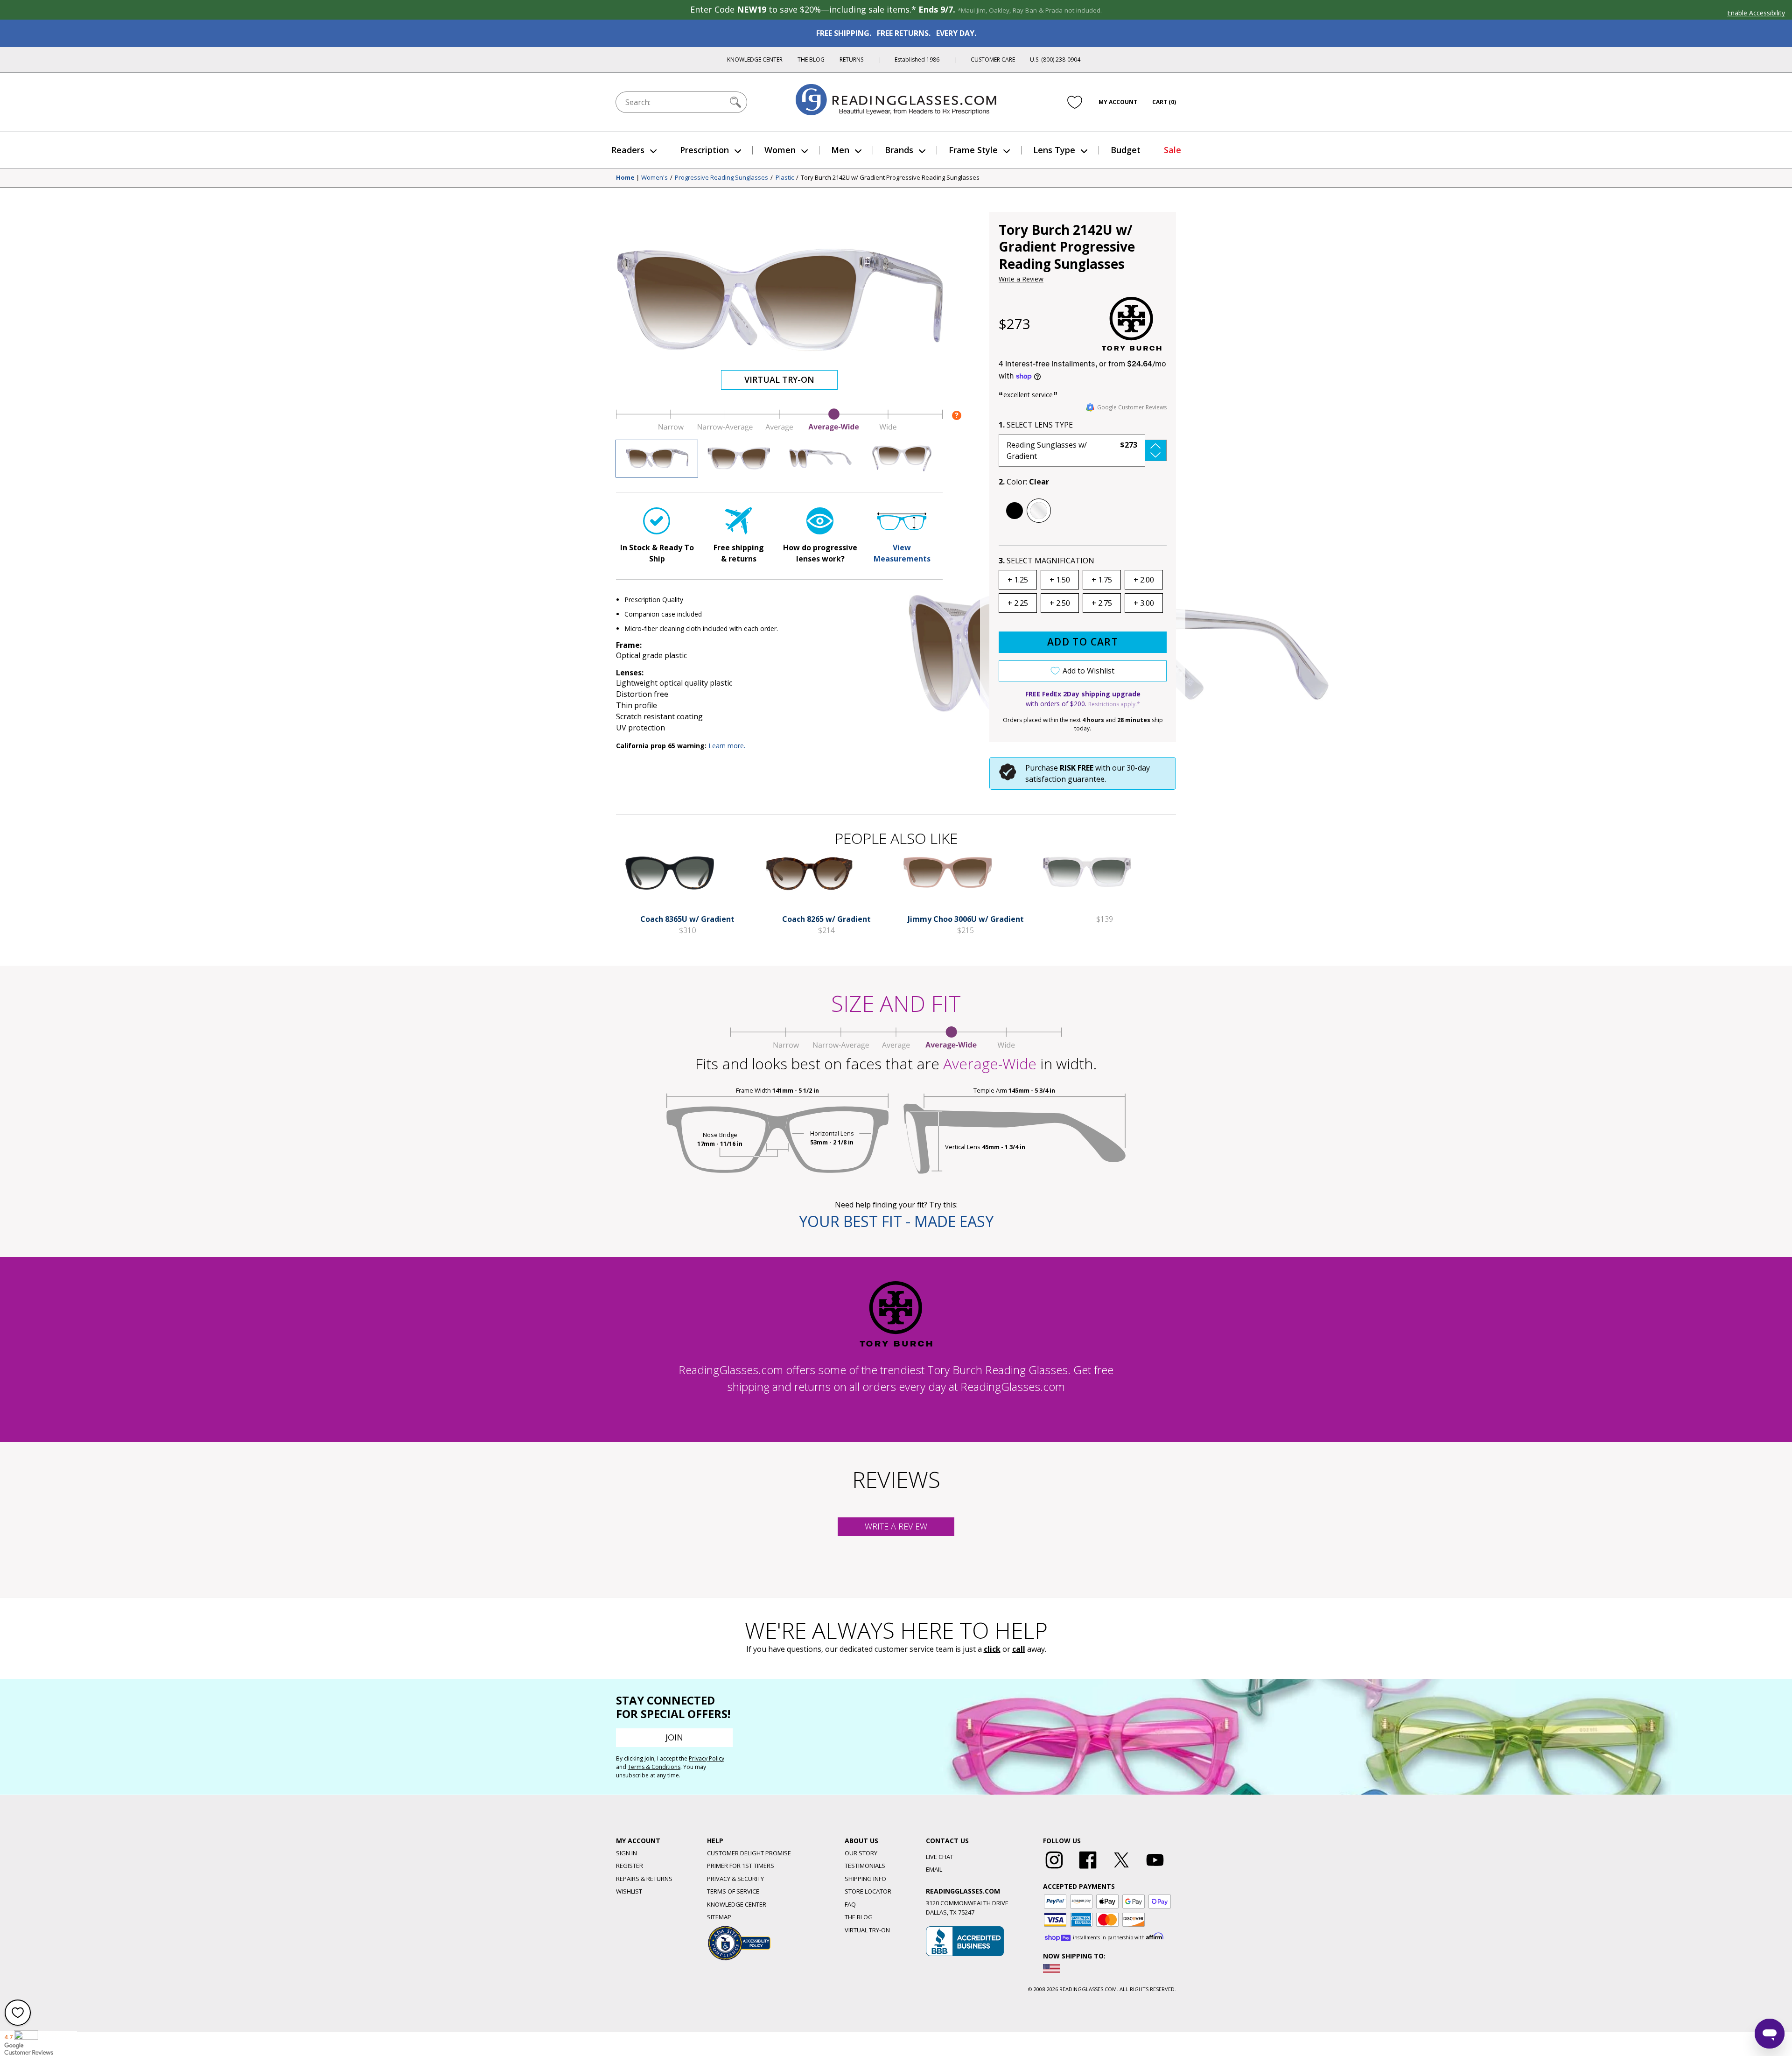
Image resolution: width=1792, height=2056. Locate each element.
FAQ (850, 1904)
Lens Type (1054, 150)
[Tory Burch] (1132, 324)
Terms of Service (733, 1891)
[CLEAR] (1039, 511)
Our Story (861, 1853)
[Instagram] (1054, 1869)
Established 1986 (917, 60)
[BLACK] (1015, 511)
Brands (899, 150)
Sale (1172, 150)
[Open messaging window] (1770, 2034)
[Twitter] (1121, 1869)
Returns (851, 60)
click (992, 1649)
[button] (1083, 450)
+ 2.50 (1060, 603)
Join (674, 1737)
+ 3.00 (1144, 603)
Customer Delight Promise (749, 1853)
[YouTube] (1155, 1869)
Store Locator (868, 1891)
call (1019, 1649)
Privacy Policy (707, 1758)
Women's (654, 178)
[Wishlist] (1075, 102)
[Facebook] (1088, 1869)
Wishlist (629, 1891)
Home (625, 178)
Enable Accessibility (1756, 13)
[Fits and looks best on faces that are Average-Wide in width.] (779, 429)
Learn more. (727, 746)
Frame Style (973, 150)
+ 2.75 (1102, 603)
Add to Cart (1083, 642)
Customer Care (993, 60)
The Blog (811, 60)
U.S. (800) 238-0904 (1055, 60)
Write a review (896, 1526)
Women (780, 150)
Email (934, 1869)
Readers (628, 150)
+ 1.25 (1018, 580)
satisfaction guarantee (1065, 779)
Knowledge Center (755, 60)
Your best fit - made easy (896, 1221)
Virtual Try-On (779, 379)
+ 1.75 (1102, 580)
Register (630, 1866)
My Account (1118, 102)
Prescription (704, 150)
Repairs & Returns (644, 1879)
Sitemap (719, 1917)
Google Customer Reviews (1132, 407)
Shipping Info (865, 1879)
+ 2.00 (1144, 580)
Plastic (785, 178)
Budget (1126, 150)
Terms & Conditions (654, 1767)
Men (840, 150)
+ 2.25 (1018, 603)
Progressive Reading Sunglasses (721, 178)
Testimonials (865, 1866)
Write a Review (1021, 279)
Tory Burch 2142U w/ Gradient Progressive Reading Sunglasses (890, 178)
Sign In (626, 1853)
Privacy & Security (735, 1879)
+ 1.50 (1060, 580)
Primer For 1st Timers (741, 1866)
